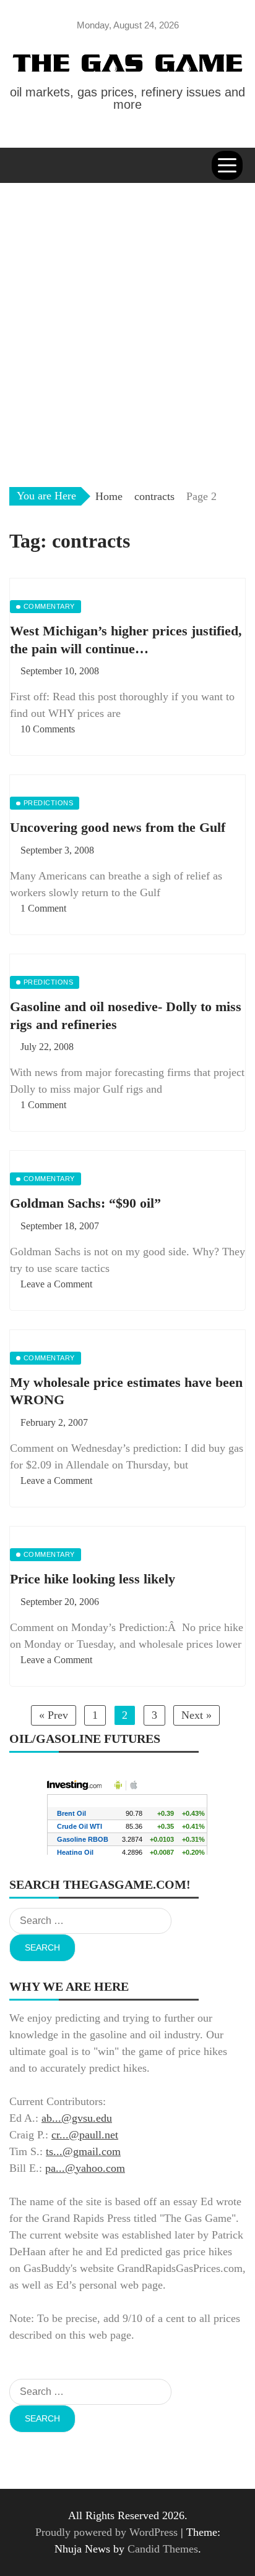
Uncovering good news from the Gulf (118, 827)
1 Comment (43, 908)
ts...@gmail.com (83, 2151)
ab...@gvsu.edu (77, 2118)
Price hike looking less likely (93, 1579)
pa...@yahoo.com (85, 2168)
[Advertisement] (127, 316)
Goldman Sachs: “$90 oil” (85, 1203)
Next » (197, 1715)
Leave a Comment (56, 1284)
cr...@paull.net (85, 2135)
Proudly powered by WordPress (108, 2532)
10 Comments (48, 729)
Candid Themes (163, 2549)
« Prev (54, 1715)
